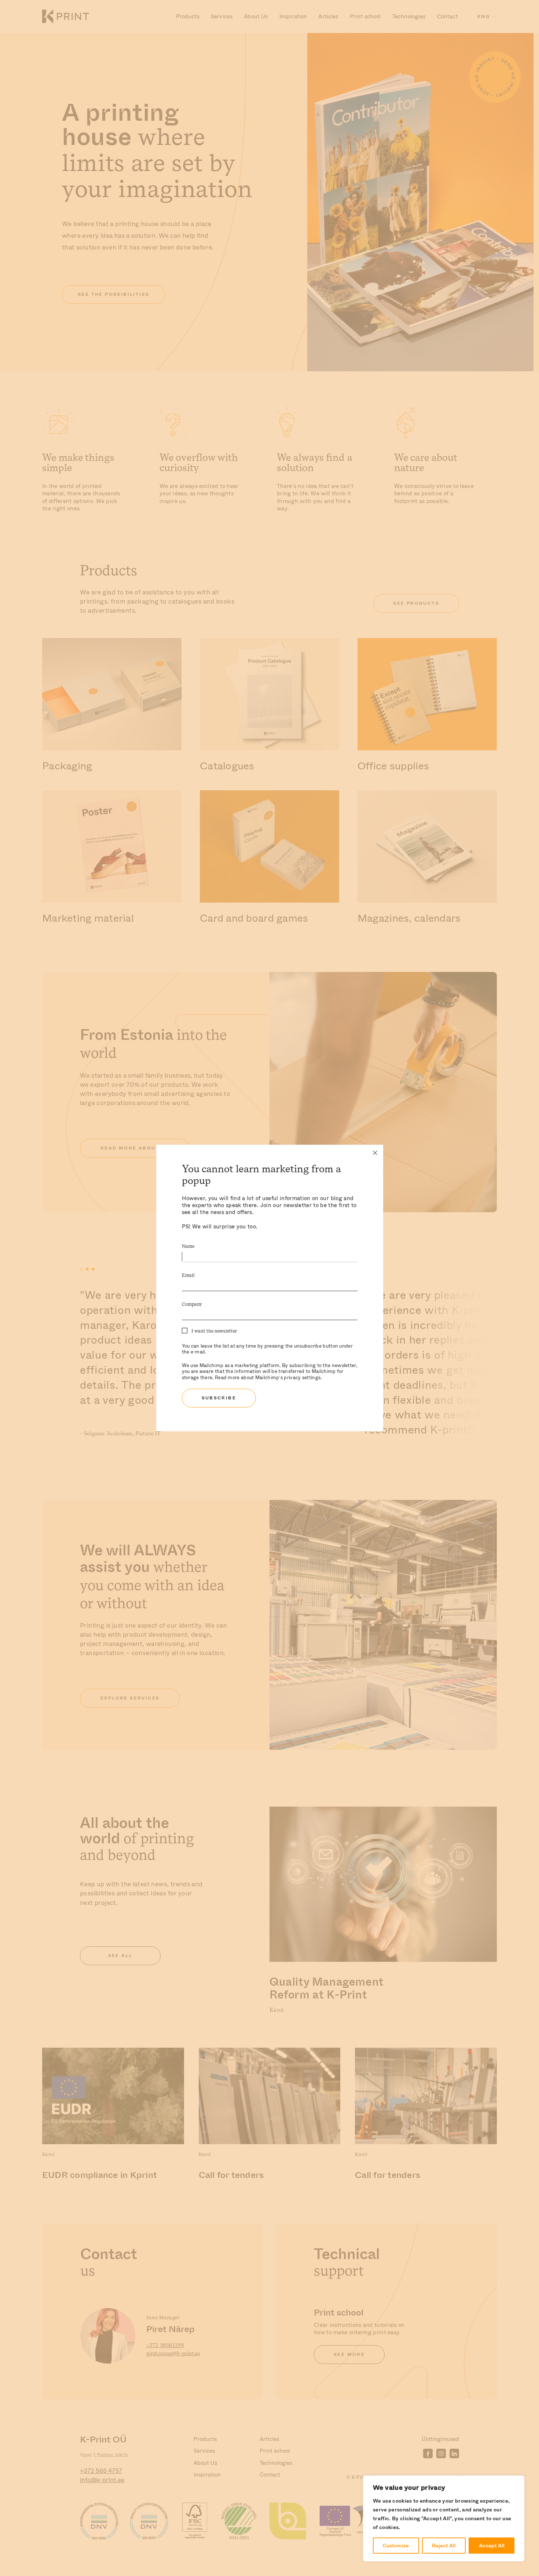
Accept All (492, 2546)
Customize (396, 2546)
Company (192, 1305)
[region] (444, 2518)
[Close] (375, 1153)
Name (188, 1247)
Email (188, 1276)
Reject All (444, 2546)
